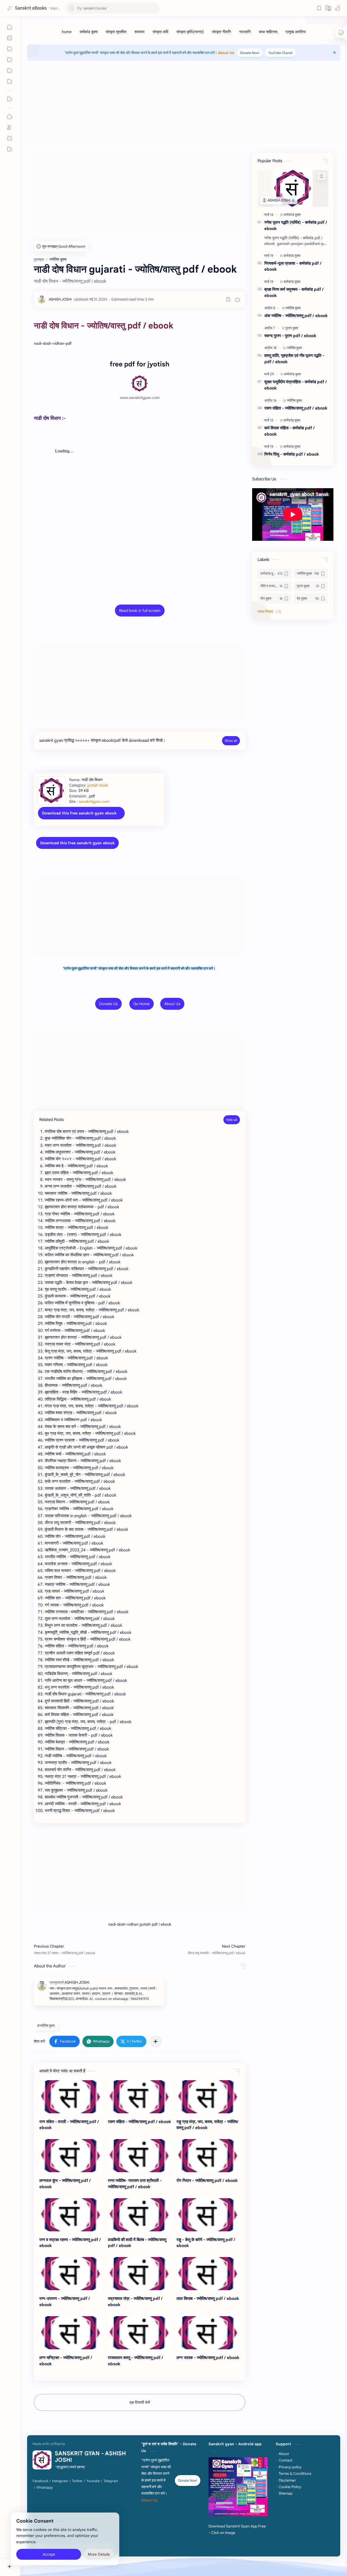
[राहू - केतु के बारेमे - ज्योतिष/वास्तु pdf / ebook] (208, 2215)
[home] (67, 32)
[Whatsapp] (45, 2488)
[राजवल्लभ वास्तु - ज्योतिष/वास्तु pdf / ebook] (139, 2333)
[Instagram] (60, 2481)
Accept (49, 2554)
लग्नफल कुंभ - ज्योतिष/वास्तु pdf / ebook (65, 2184)
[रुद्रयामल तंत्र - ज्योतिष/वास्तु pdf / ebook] (139, 2274)
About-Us (226, 53)
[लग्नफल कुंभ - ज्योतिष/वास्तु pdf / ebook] (71, 2156)
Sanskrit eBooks (31, 8)
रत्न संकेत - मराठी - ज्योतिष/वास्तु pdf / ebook (69, 2125)
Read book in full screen (140, 611)
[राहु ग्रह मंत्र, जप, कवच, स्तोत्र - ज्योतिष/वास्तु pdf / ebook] (208, 2097)
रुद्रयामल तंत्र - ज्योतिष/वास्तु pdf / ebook (135, 2302)
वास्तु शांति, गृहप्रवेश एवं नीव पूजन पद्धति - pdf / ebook (294, 359)
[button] (338, 8)
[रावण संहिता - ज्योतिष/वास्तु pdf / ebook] (139, 2097)
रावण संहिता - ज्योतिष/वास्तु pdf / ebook (139, 2122)
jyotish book (98, 785)
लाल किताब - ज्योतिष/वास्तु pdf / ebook (208, 2298)
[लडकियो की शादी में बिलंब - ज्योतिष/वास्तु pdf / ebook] (139, 2215)
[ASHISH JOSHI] (60, 299)
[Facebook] (40, 2481)
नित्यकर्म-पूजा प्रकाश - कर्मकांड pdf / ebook (293, 266)
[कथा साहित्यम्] (268, 32)
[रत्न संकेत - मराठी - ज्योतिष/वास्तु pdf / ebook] (71, 2097)
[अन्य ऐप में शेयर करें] (156, 2041)
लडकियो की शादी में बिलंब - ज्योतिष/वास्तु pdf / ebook (137, 2243)
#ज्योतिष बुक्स (46, 2026)
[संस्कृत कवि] (160, 32)
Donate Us (108, 1004)
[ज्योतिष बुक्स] (293, 308)
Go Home (142, 1004)
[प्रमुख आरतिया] (296, 32)
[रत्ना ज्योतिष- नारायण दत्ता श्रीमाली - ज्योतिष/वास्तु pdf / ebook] (139, 2156)
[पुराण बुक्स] (292, 328)
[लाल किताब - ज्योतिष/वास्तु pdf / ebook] (208, 2274)
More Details (99, 2554)
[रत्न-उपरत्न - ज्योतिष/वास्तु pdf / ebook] (71, 2274)
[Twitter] (77, 2481)
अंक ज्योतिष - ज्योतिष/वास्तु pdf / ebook (296, 316)
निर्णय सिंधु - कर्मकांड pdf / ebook (292, 454)
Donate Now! (250, 53)
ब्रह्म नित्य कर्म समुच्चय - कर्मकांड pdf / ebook (294, 292)
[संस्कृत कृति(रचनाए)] (190, 32)
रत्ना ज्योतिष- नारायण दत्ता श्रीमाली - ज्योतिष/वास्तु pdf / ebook (135, 2184)
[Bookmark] (319, 8)
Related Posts (52, 1120)
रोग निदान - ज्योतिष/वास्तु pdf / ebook (207, 2180)
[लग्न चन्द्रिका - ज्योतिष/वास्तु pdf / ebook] (71, 2333)
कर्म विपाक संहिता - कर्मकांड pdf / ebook (290, 431)
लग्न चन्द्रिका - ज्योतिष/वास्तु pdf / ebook (66, 2361)
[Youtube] (93, 2481)
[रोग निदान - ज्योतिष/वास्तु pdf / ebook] (208, 2156)
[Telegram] (111, 2481)
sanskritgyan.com (94, 801)
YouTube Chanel (280, 53)
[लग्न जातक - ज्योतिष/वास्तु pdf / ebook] (208, 2333)
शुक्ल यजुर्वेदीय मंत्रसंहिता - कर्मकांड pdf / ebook (296, 385)
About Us (172, 1004)
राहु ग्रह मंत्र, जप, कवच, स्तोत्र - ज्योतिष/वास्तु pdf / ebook (208, 2125)
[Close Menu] (335, 53)
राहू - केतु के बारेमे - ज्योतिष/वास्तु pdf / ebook (206, 2243)
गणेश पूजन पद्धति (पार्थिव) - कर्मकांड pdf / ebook (296, 225)
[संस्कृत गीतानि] (221, 32)
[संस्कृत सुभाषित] (116, 32)
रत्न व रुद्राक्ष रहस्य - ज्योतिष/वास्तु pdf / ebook (70, 2243)
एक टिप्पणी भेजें (140, 2402)
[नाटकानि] (245, 32)
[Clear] (154, 8)
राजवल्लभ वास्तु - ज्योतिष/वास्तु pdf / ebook (136, 2361)
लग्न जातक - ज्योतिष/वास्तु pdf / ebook (208, 2358)
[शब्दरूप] (139, 32)
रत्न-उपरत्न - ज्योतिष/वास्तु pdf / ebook (65, 2302)
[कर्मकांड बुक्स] (89, 32)
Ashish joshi (148, 2548)
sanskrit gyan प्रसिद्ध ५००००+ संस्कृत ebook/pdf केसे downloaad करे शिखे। (102, 740)
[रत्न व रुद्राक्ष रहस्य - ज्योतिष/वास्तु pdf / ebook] (71, 2215)
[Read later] (228, 299)
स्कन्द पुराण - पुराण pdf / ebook (290, 336)
